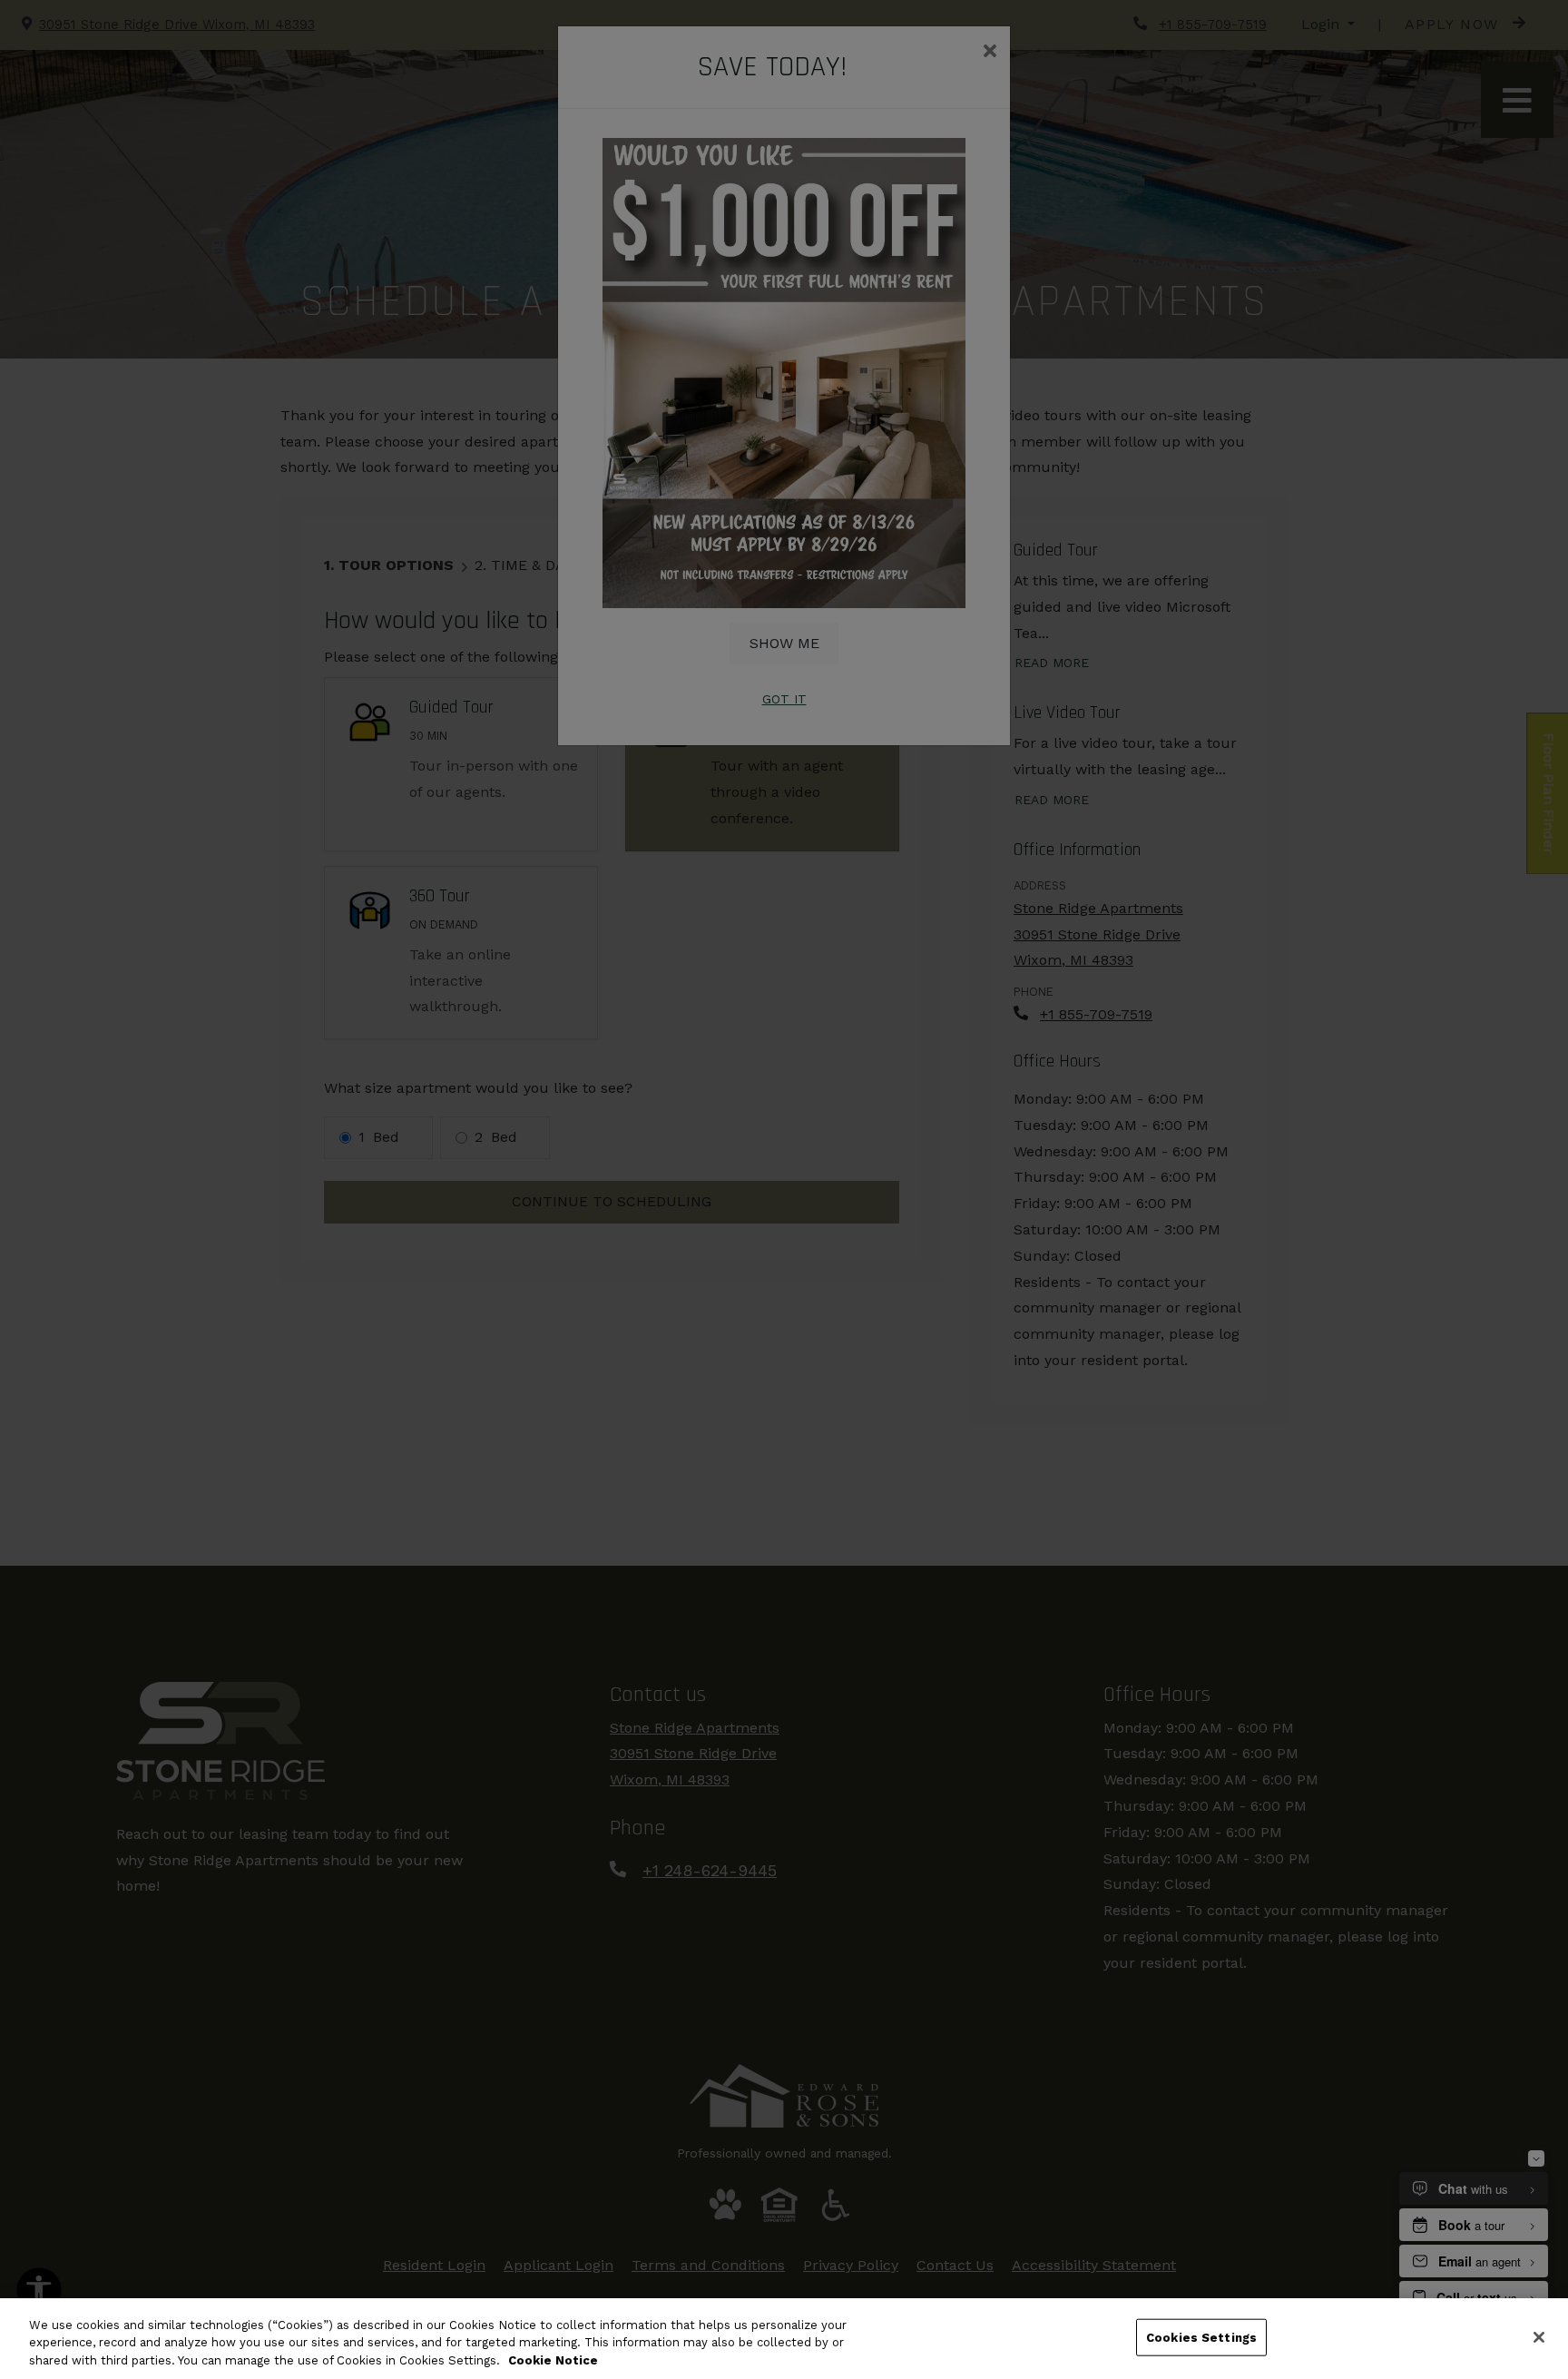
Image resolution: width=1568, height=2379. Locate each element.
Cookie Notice (553, 2360)
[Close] (1539, 2337)
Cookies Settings (1201, 2337)
